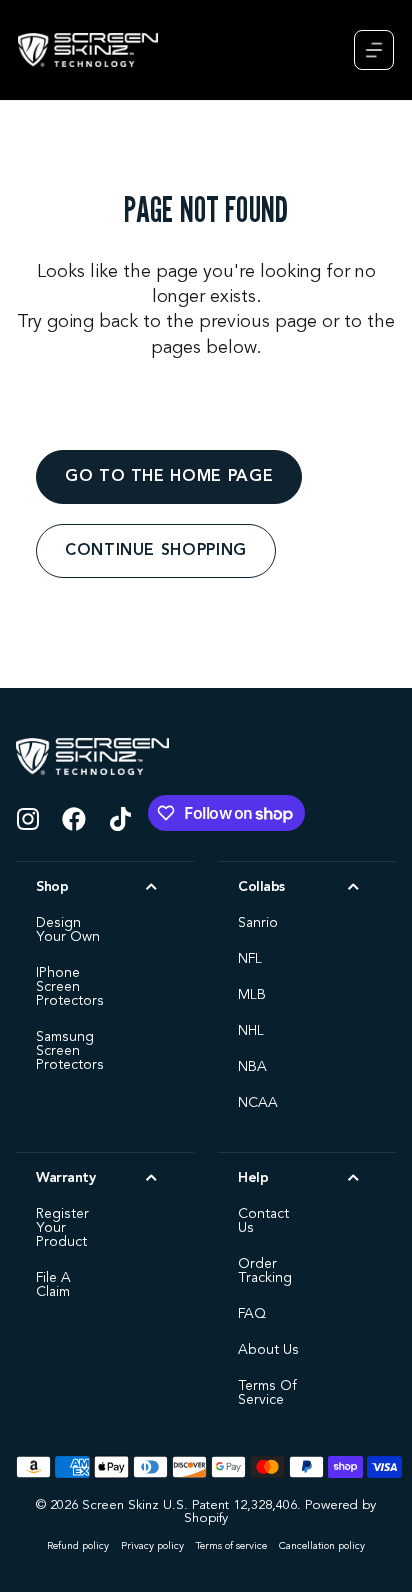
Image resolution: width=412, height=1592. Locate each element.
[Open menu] (374, 50)
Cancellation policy (322, 1546)
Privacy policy (152, 1546)
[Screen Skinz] (88, 50)
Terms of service (231, 1546)
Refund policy (78, 1546)
